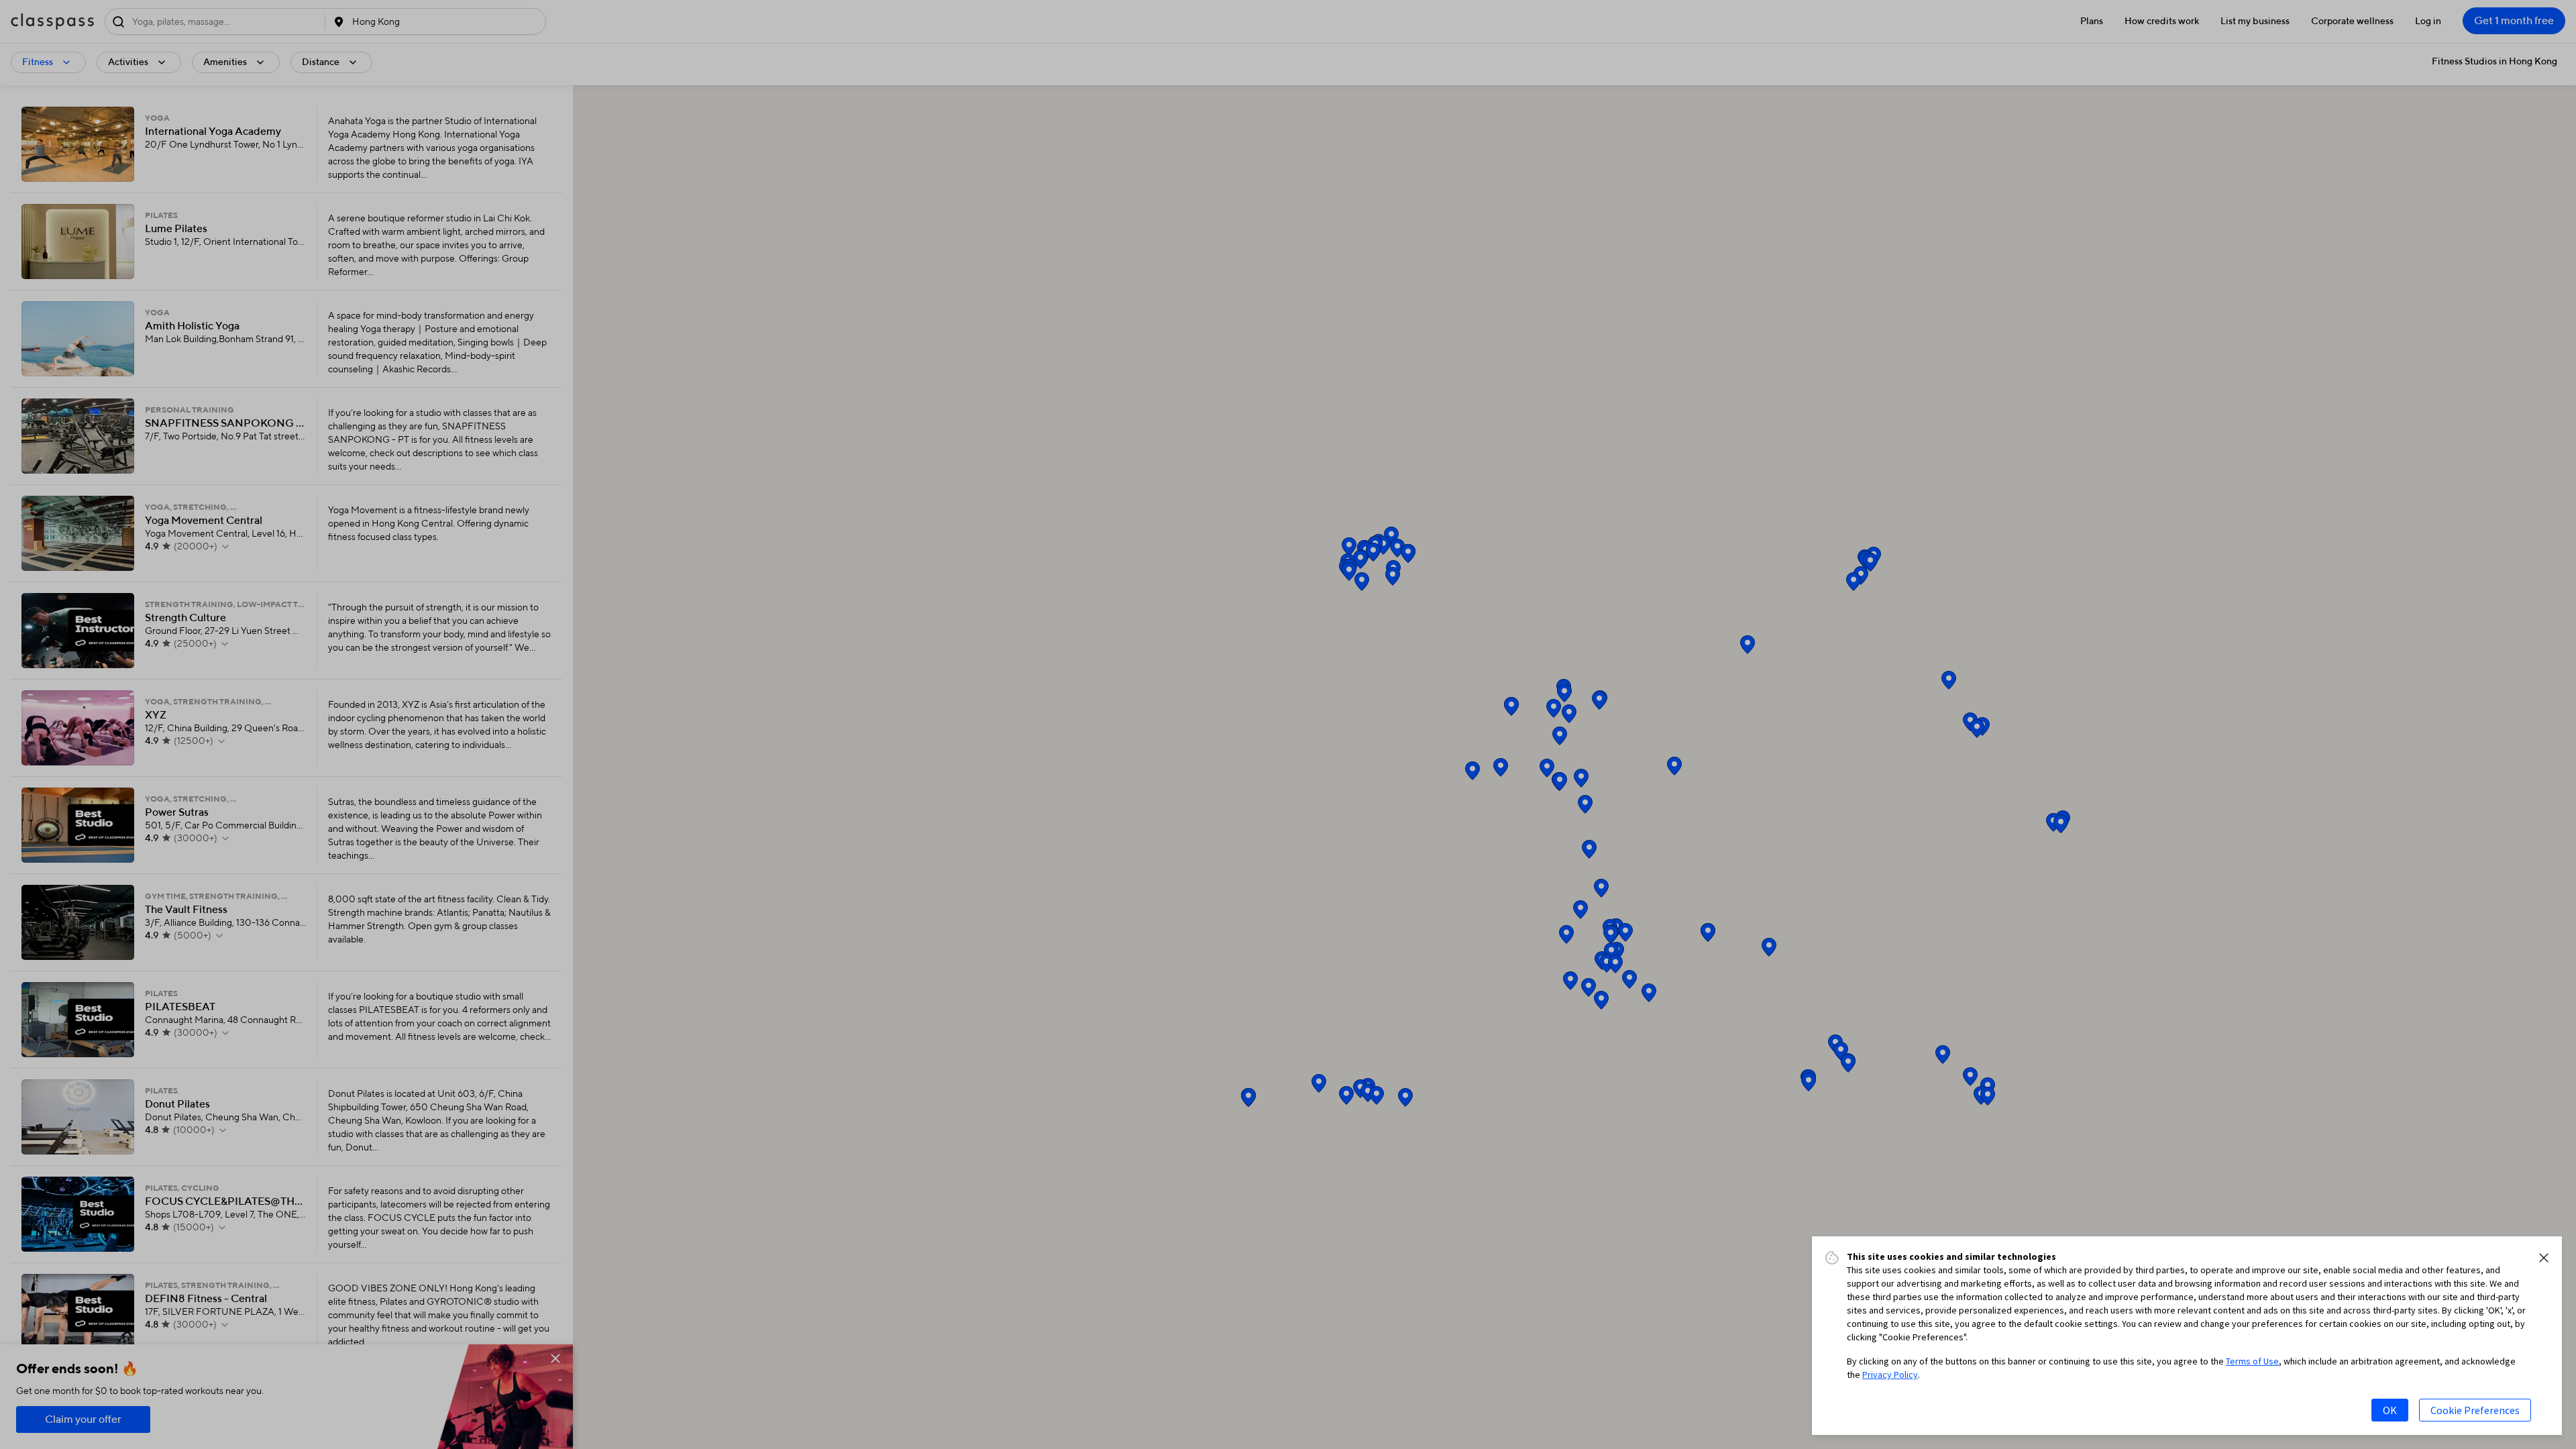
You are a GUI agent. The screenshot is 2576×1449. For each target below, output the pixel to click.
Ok (2390, 1410)
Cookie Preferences (2475, 1410)
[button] (2544, 1258)
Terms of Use (2252, 1361)
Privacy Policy (1890, 1375)
